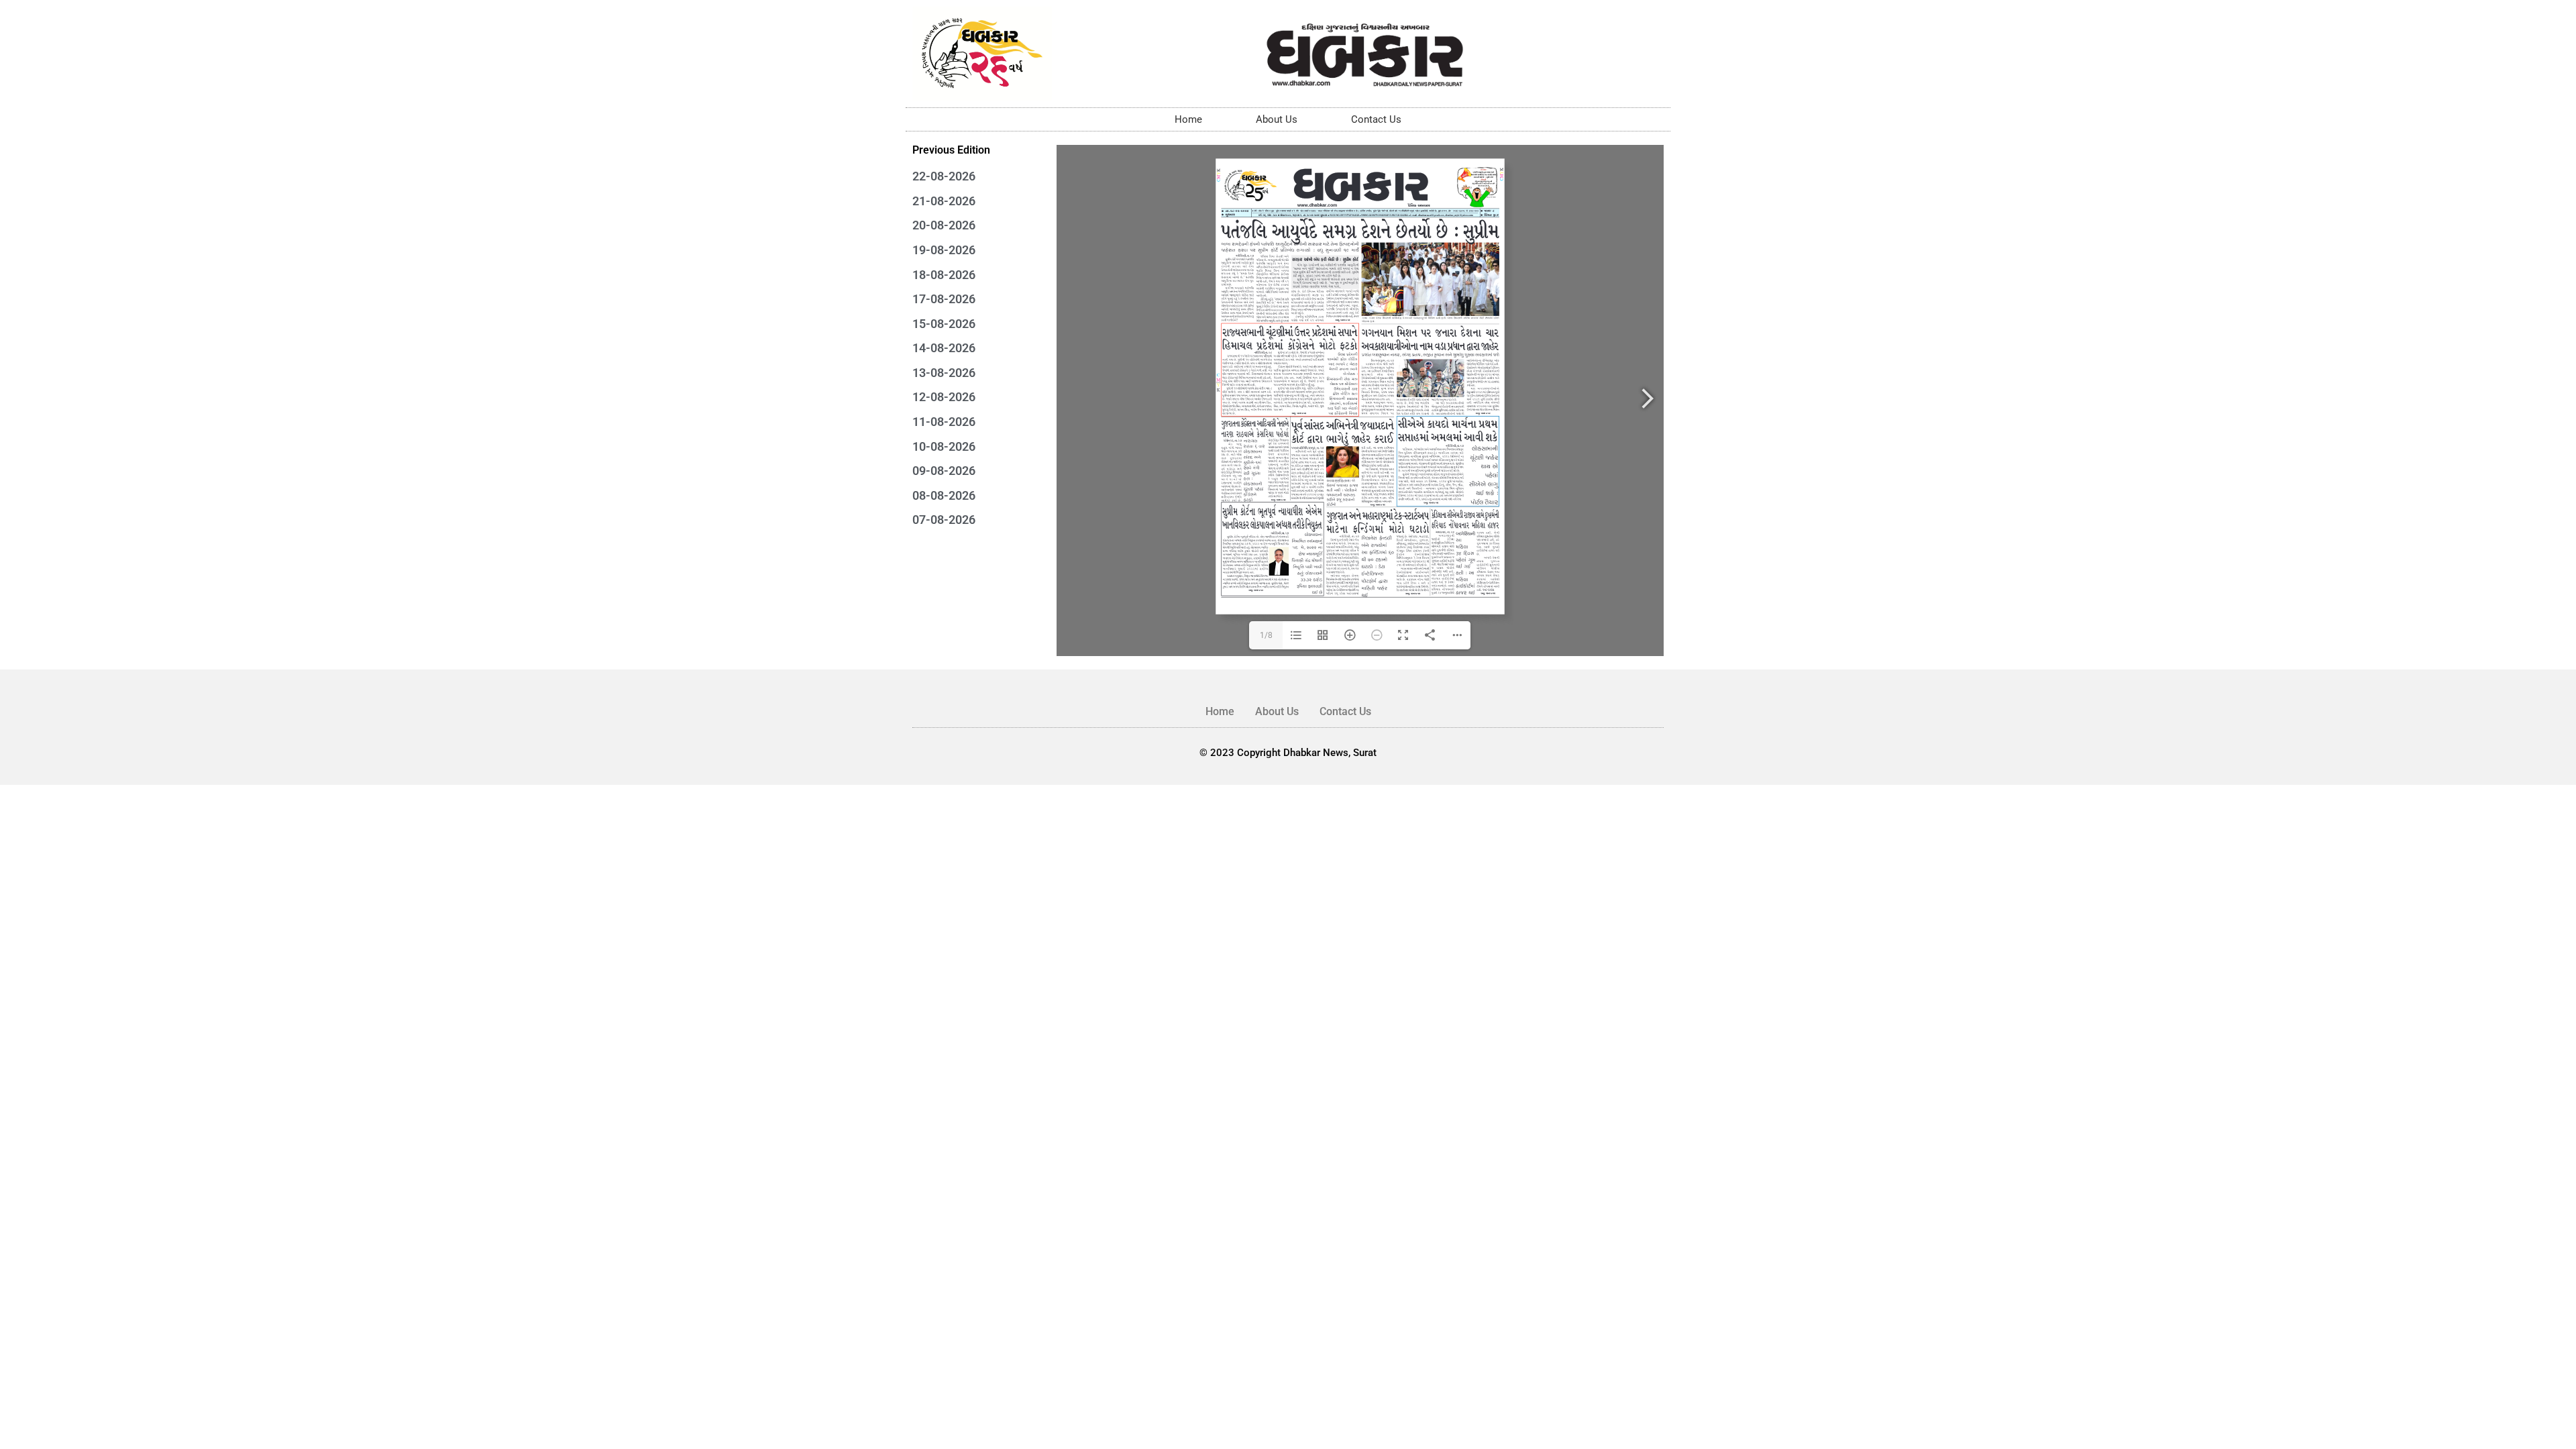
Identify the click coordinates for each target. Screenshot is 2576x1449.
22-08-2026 (944, 176)
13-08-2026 (944, 373)
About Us (1277, 119)
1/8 (1266, 635)
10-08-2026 (944, 446)
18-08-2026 (944, 275)
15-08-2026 (944, 324)
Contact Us (1376, 119)
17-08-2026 (944, 299)
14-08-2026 (944, 348)
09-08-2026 (944, 471)
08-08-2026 (944, 495)
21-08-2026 (944, 201)
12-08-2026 (944, 397)
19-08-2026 (944, 250)
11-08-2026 (944, 422)
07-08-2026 (944, 520)
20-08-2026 (944, 225)
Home (1188, 119)
